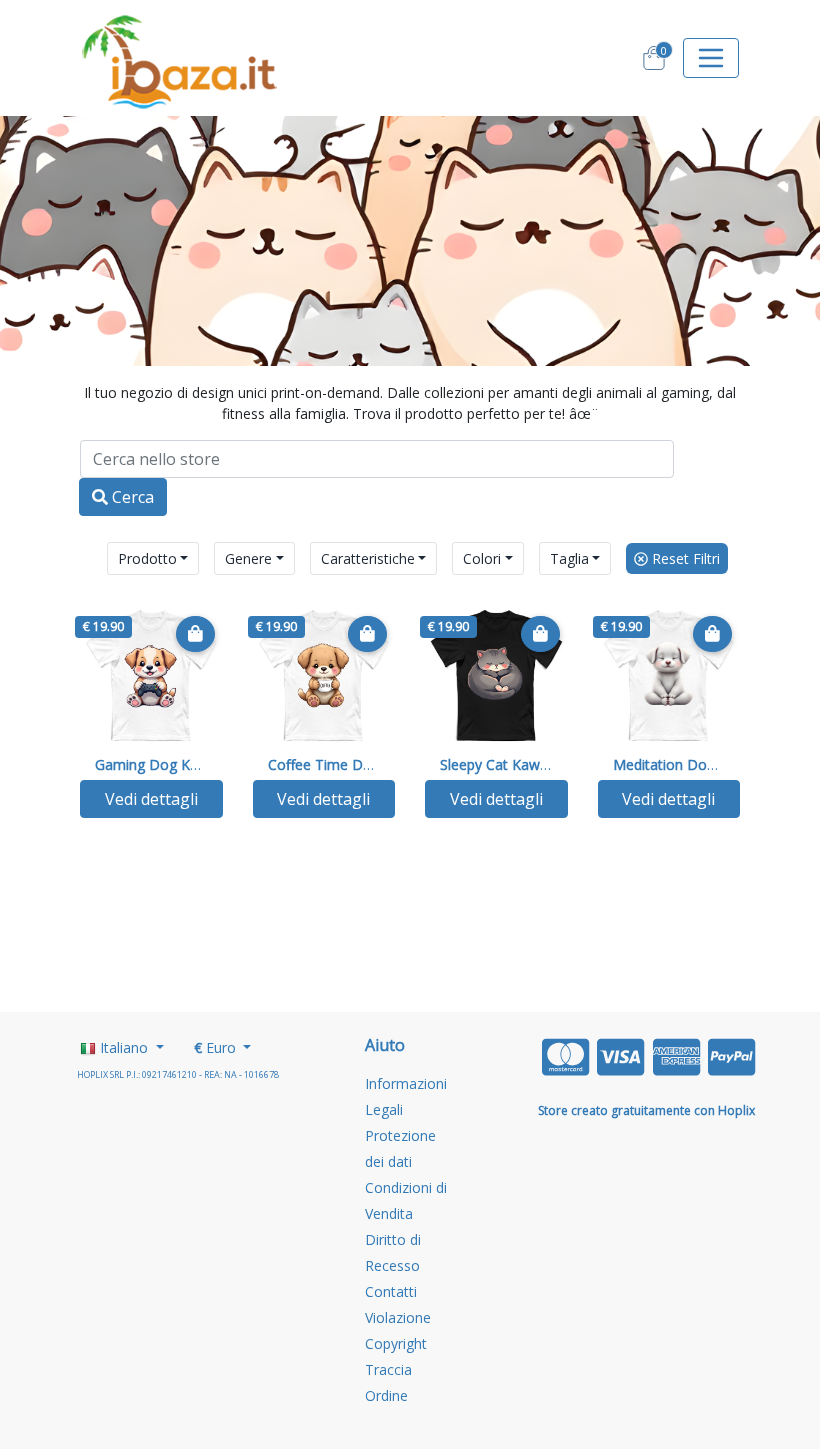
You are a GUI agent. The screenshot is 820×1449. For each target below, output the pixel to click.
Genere (248, 558)
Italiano (124, 1047)
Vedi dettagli (151, 799)
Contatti (391, 1291)
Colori (482, 558)
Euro (217, 1047)
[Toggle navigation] (711, 58)
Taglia (569, 558)
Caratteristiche (368, 558)
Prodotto (147, 558)
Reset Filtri (684, 558)
